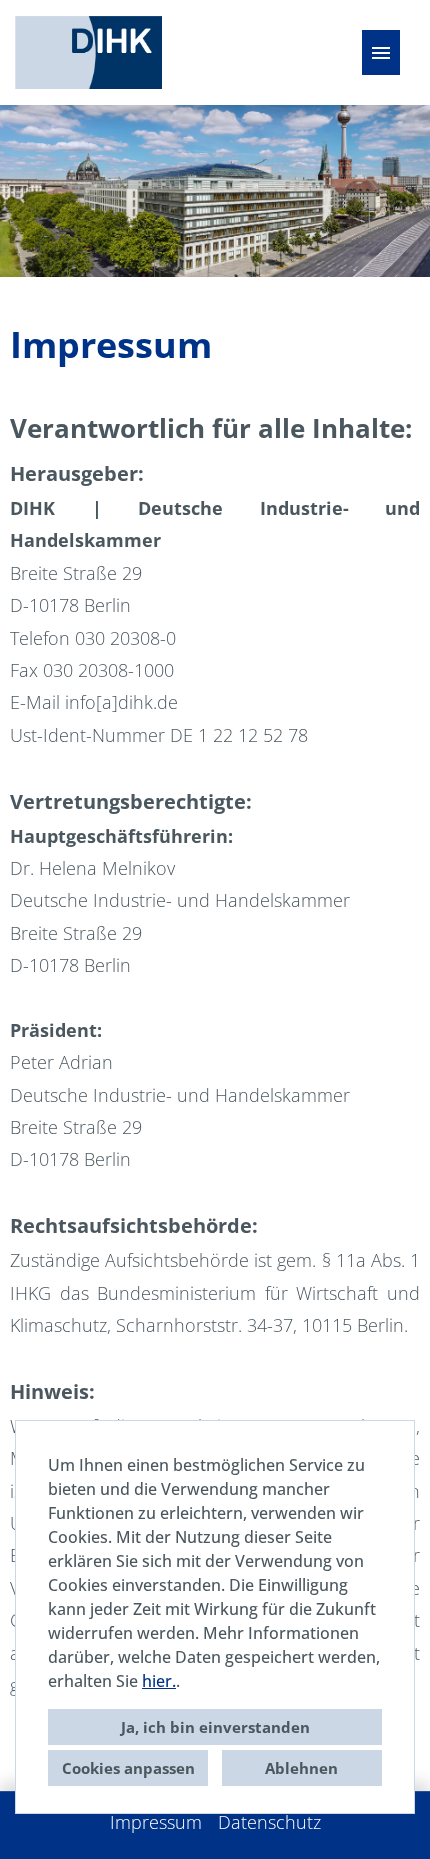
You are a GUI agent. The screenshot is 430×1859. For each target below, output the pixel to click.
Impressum (156, 1822)
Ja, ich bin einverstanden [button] (215, 1727)
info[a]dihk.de (121, 702)
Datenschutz (269, 1822)
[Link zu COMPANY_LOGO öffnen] (88, 52)
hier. (159, 1681)
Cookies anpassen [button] (128, 1768)
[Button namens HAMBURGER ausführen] (381, 52)
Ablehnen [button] (301, 1768)
